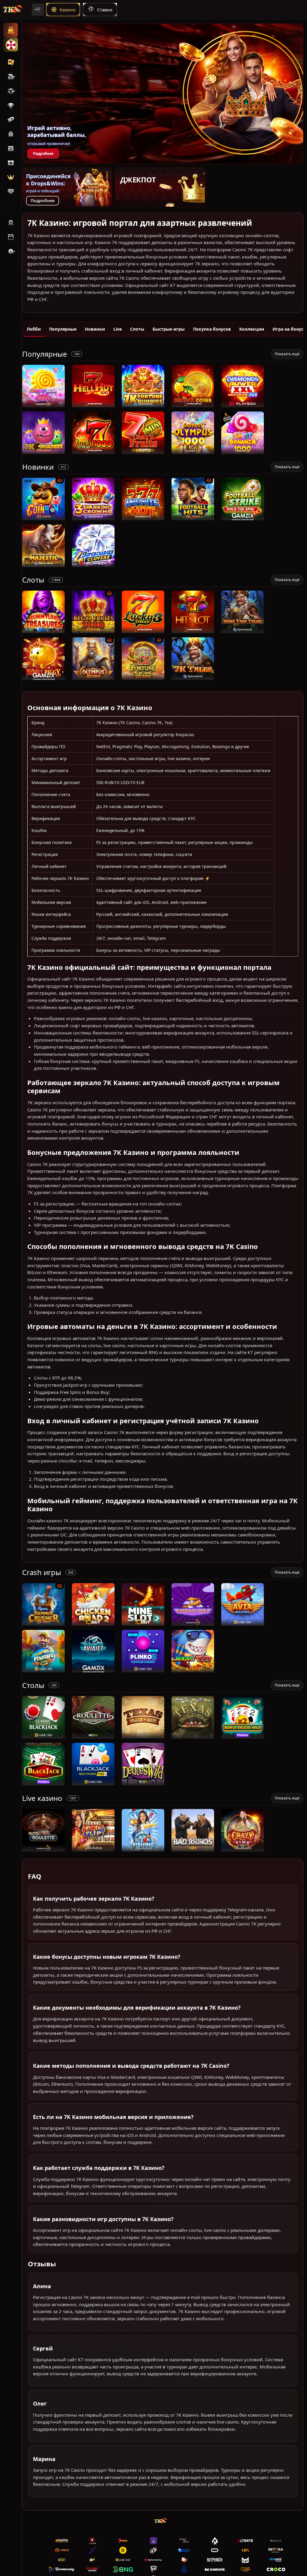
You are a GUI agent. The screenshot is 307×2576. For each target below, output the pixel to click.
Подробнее (43, 153)
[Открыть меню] (38, 10)
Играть (44, 404)
